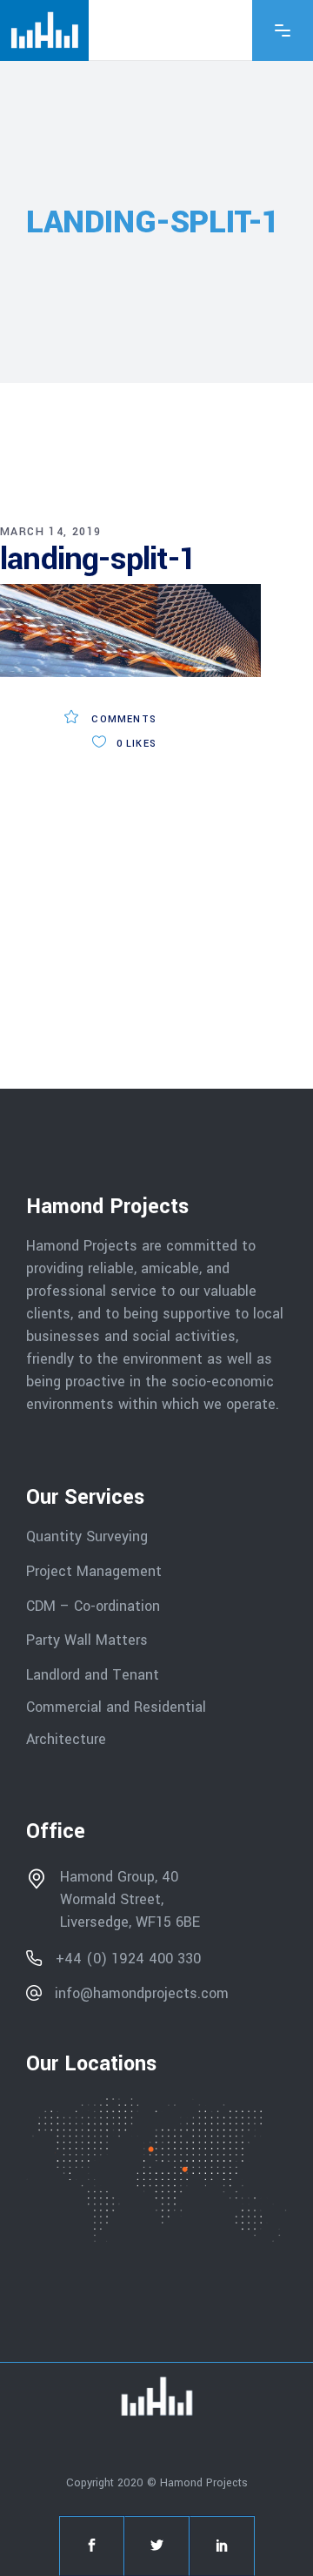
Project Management (94, 1571)
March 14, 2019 (51, 532)
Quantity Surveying (87, 1536)
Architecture (68, 1738)
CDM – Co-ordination (93, 1605)
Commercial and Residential (116, 1707)
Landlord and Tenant (93, 1675)
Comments (122, 719)
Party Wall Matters (87, 1640)
